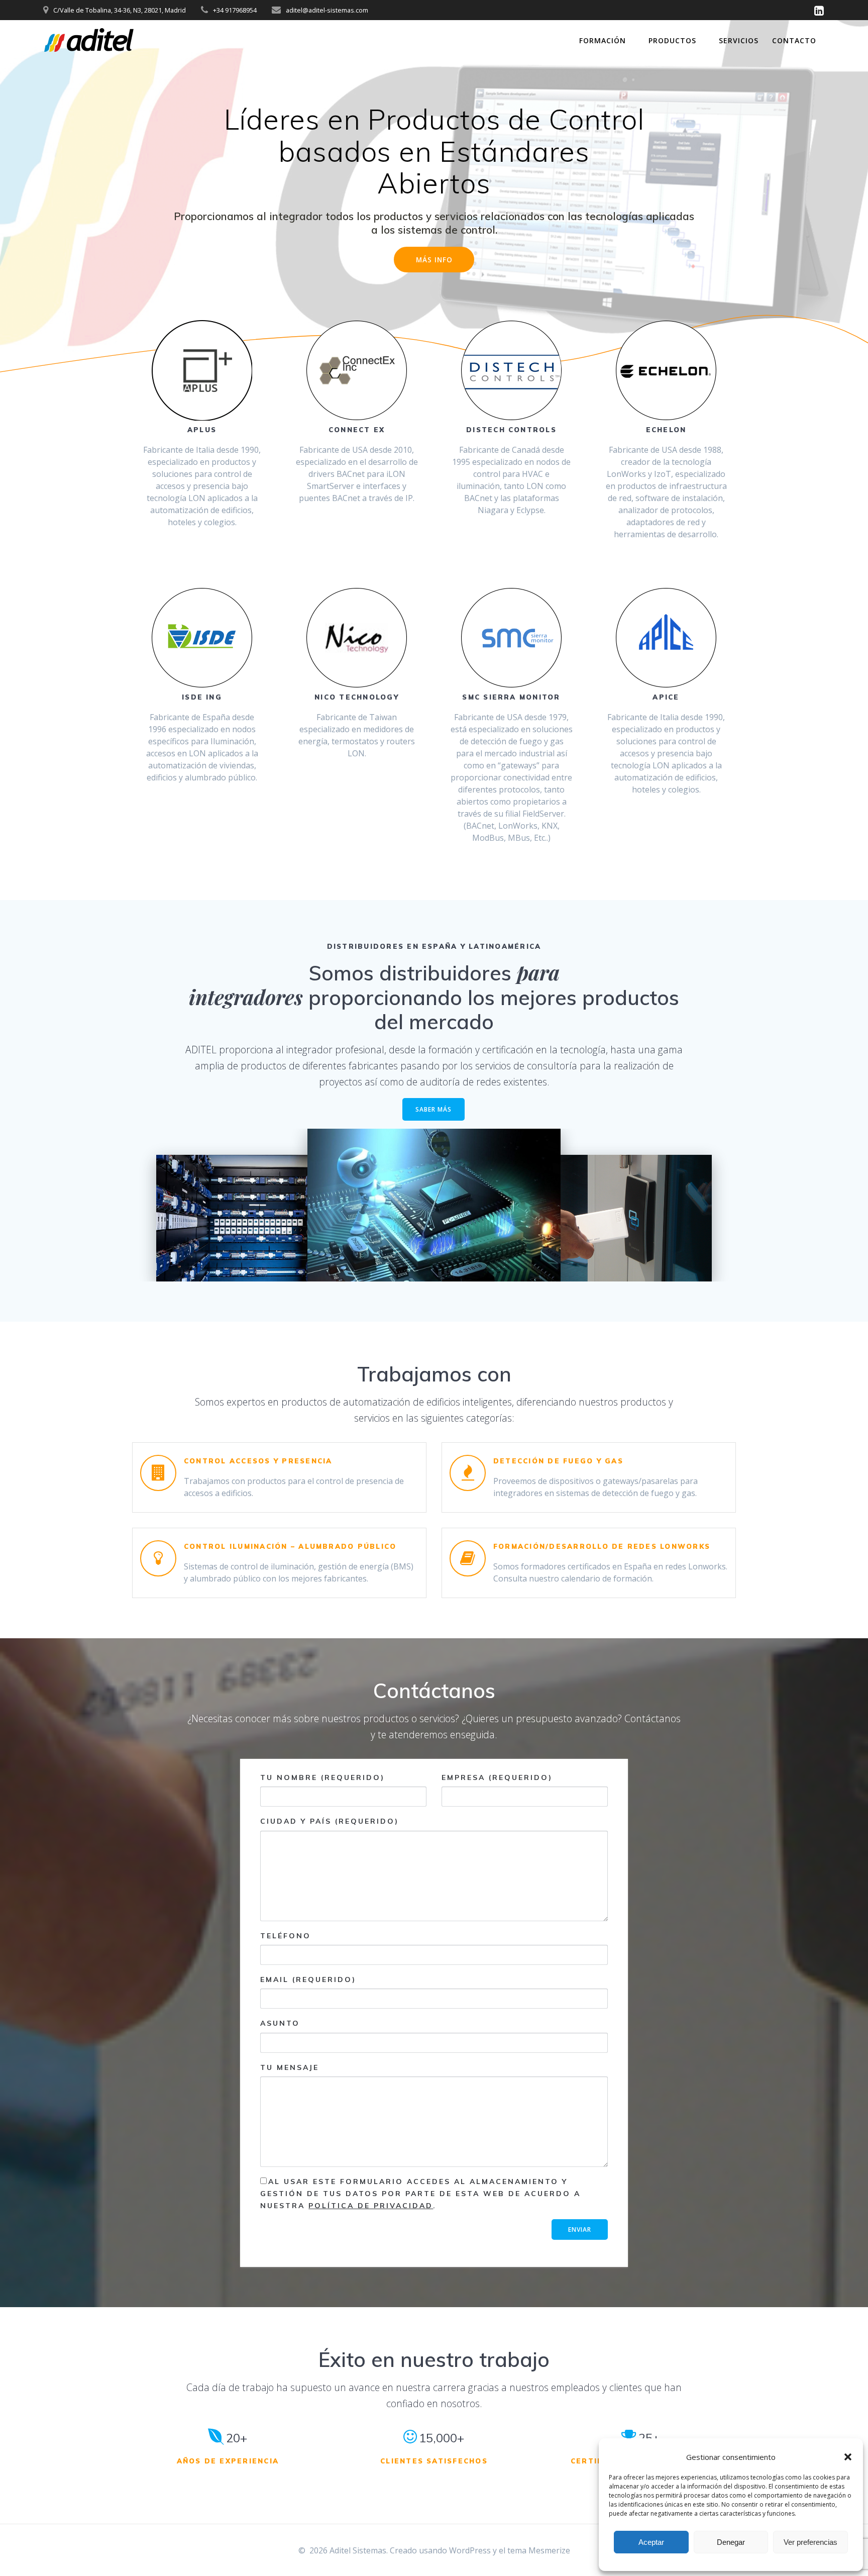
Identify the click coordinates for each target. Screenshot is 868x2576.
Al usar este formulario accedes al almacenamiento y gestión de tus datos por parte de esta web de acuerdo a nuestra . (420, 2194)
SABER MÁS (433, 1109)
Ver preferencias (810, 2542)
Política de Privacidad (371, 2206)
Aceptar (651, 2542)
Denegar (731, 2542)
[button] (848, 2457)
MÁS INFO (434, 260)
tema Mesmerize (539, 2550)
